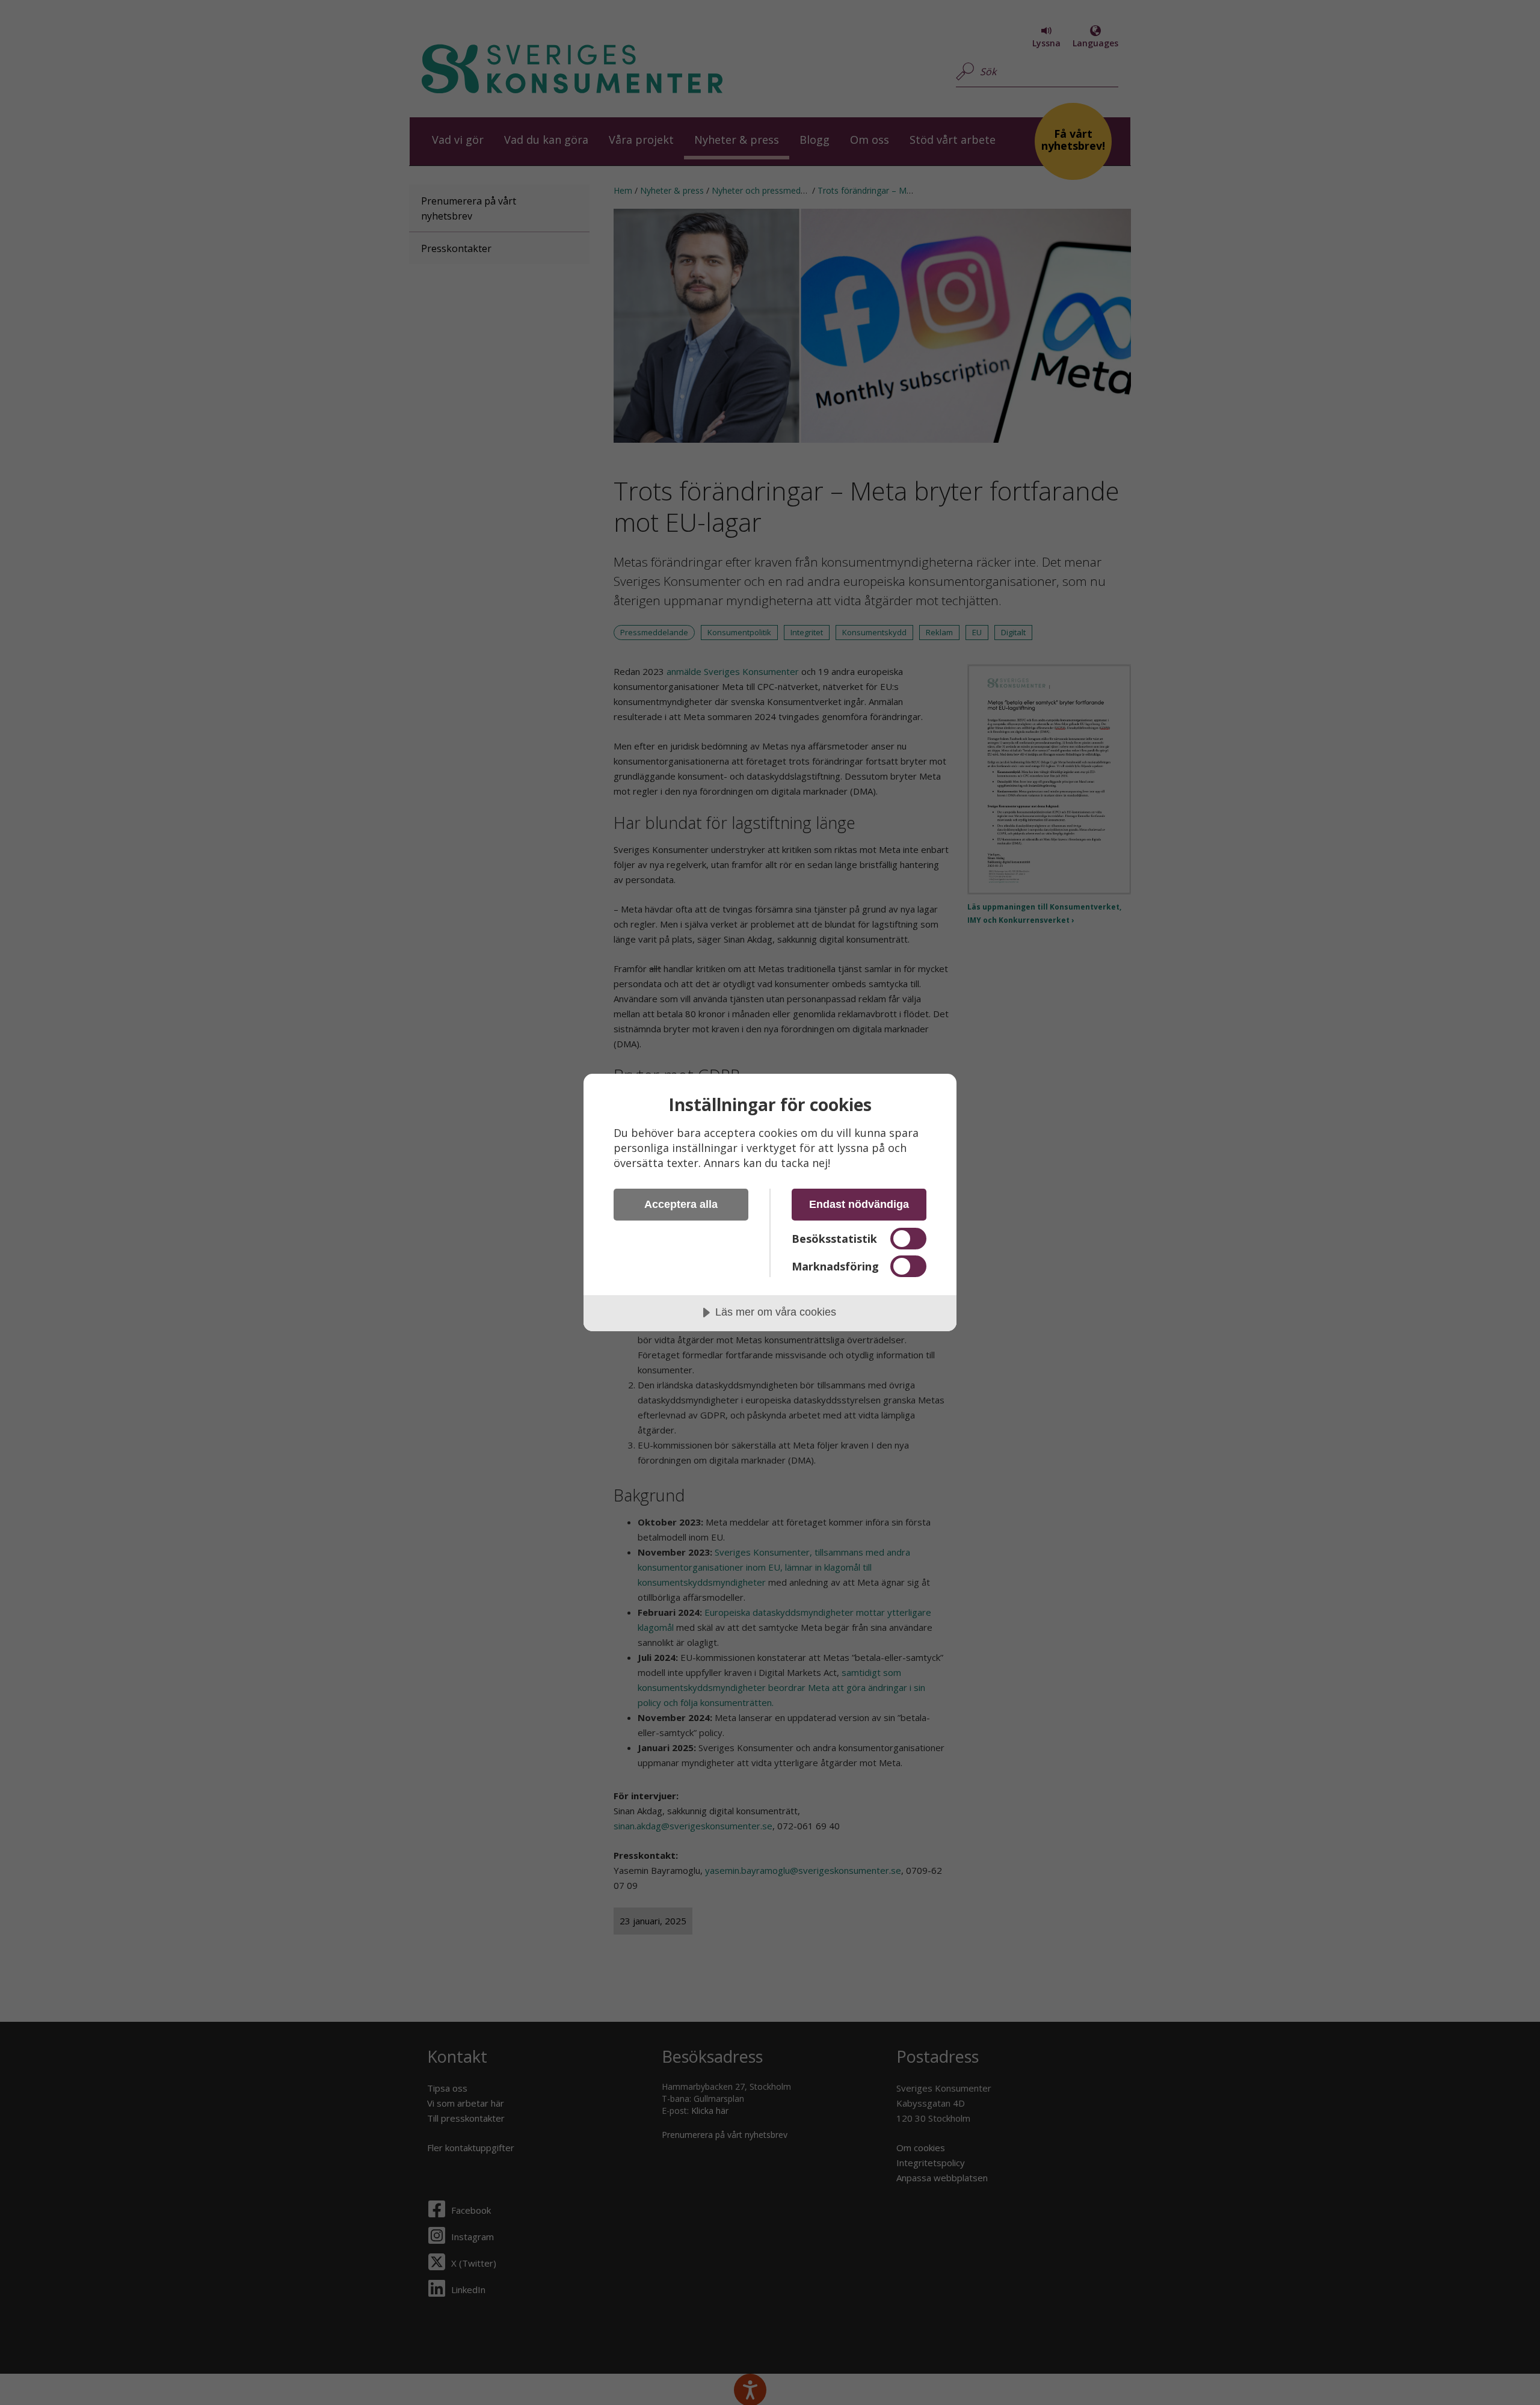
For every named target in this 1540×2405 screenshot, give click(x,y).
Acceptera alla (681, 1204)
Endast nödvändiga (859, 1204)
